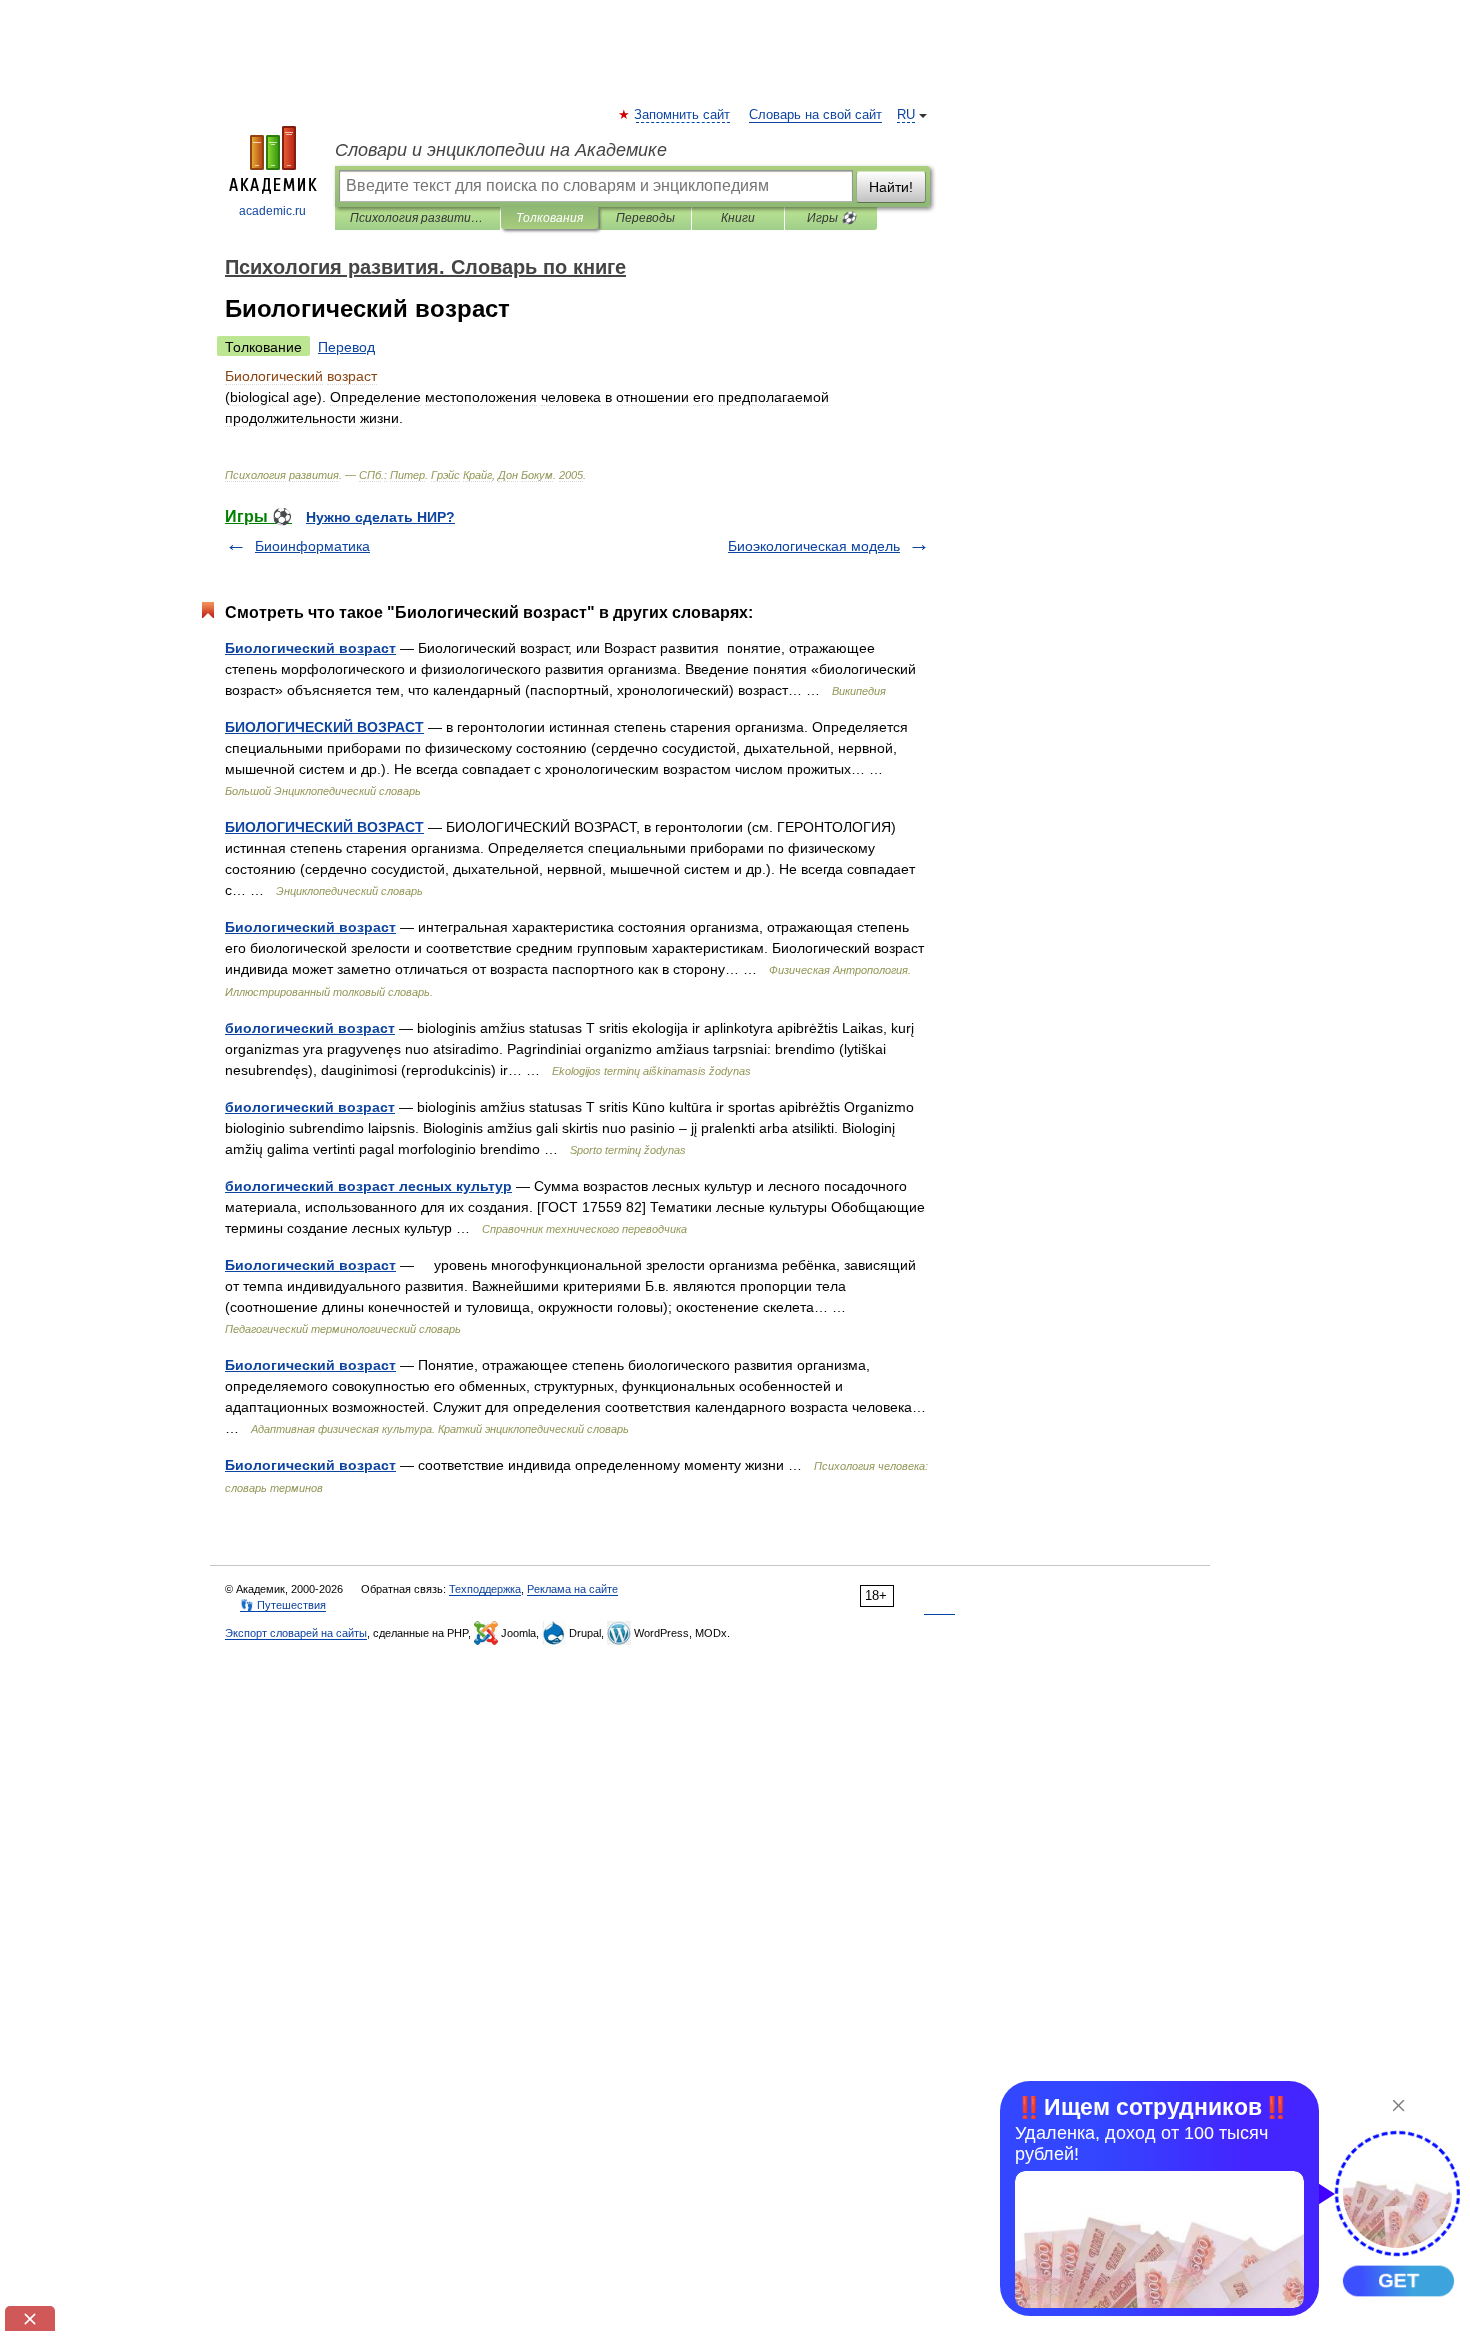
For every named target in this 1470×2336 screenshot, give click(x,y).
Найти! (891, 187)
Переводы (645, 218)
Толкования (549, 218)
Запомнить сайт (683, 115)
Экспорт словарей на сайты (296, 1633)
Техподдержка (485, 1589)
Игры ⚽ (831, 218)
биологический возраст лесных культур (368, 1186)
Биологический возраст (310, 648)
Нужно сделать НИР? (380, 517)
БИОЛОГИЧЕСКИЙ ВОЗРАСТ (324, 727)
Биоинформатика (312, 546)
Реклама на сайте (572, 1589)
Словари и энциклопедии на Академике (501, 150)
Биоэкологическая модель (814, 546)
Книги (738, 218)
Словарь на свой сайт (815, 115)
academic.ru (272, 211)
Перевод (346, 347)
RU (906, 115)
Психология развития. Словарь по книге (417, 218)
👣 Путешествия (283, 1605)
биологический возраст (310, 1028)
